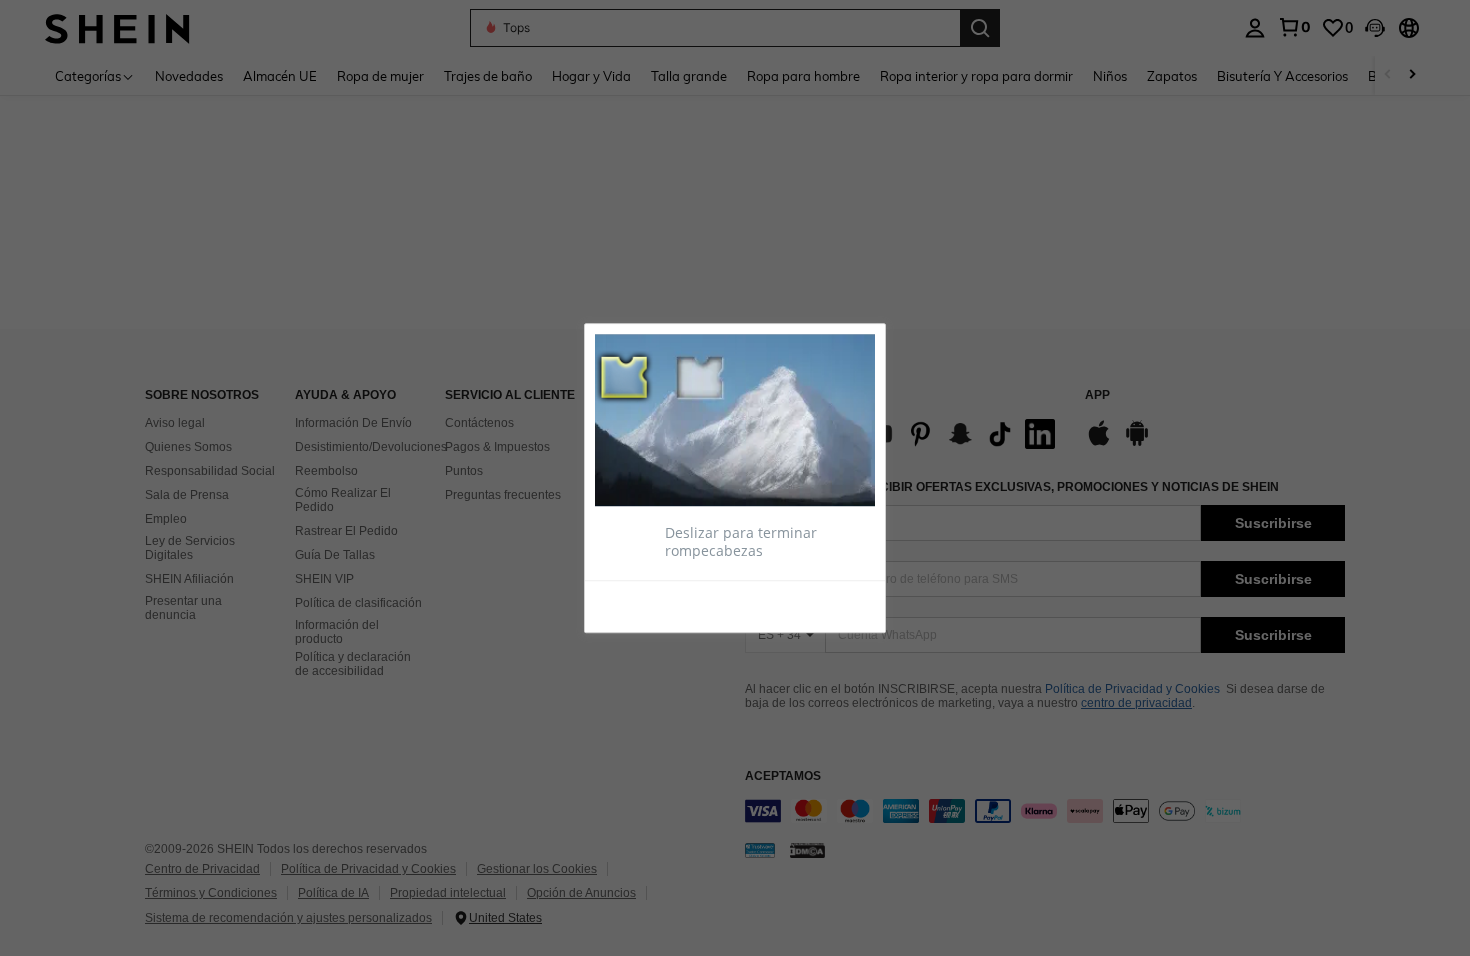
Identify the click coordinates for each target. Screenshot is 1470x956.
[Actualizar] (644, 605)
